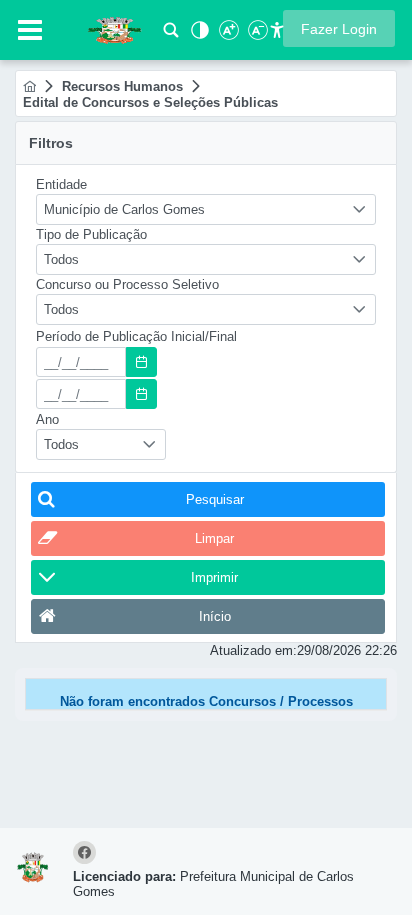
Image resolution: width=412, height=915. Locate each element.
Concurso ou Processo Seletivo (127, 284)
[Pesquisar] (171, 35)
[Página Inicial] (29, 86)
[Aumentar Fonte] (227, 35)
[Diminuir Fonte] (256, 35)
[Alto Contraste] (198, 35)
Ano (47, 419)
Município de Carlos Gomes (124, 209)
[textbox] (81, 362)
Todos (61, 259)
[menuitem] (29, 86)
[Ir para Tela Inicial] (105, 28)
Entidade (61, 184)
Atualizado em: (253, 650)
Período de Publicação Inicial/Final (136, 336)
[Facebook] (87, 853)
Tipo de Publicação (91, 234)
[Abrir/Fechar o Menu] (30, 30)
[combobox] (206, 209)
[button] (339, 28)
